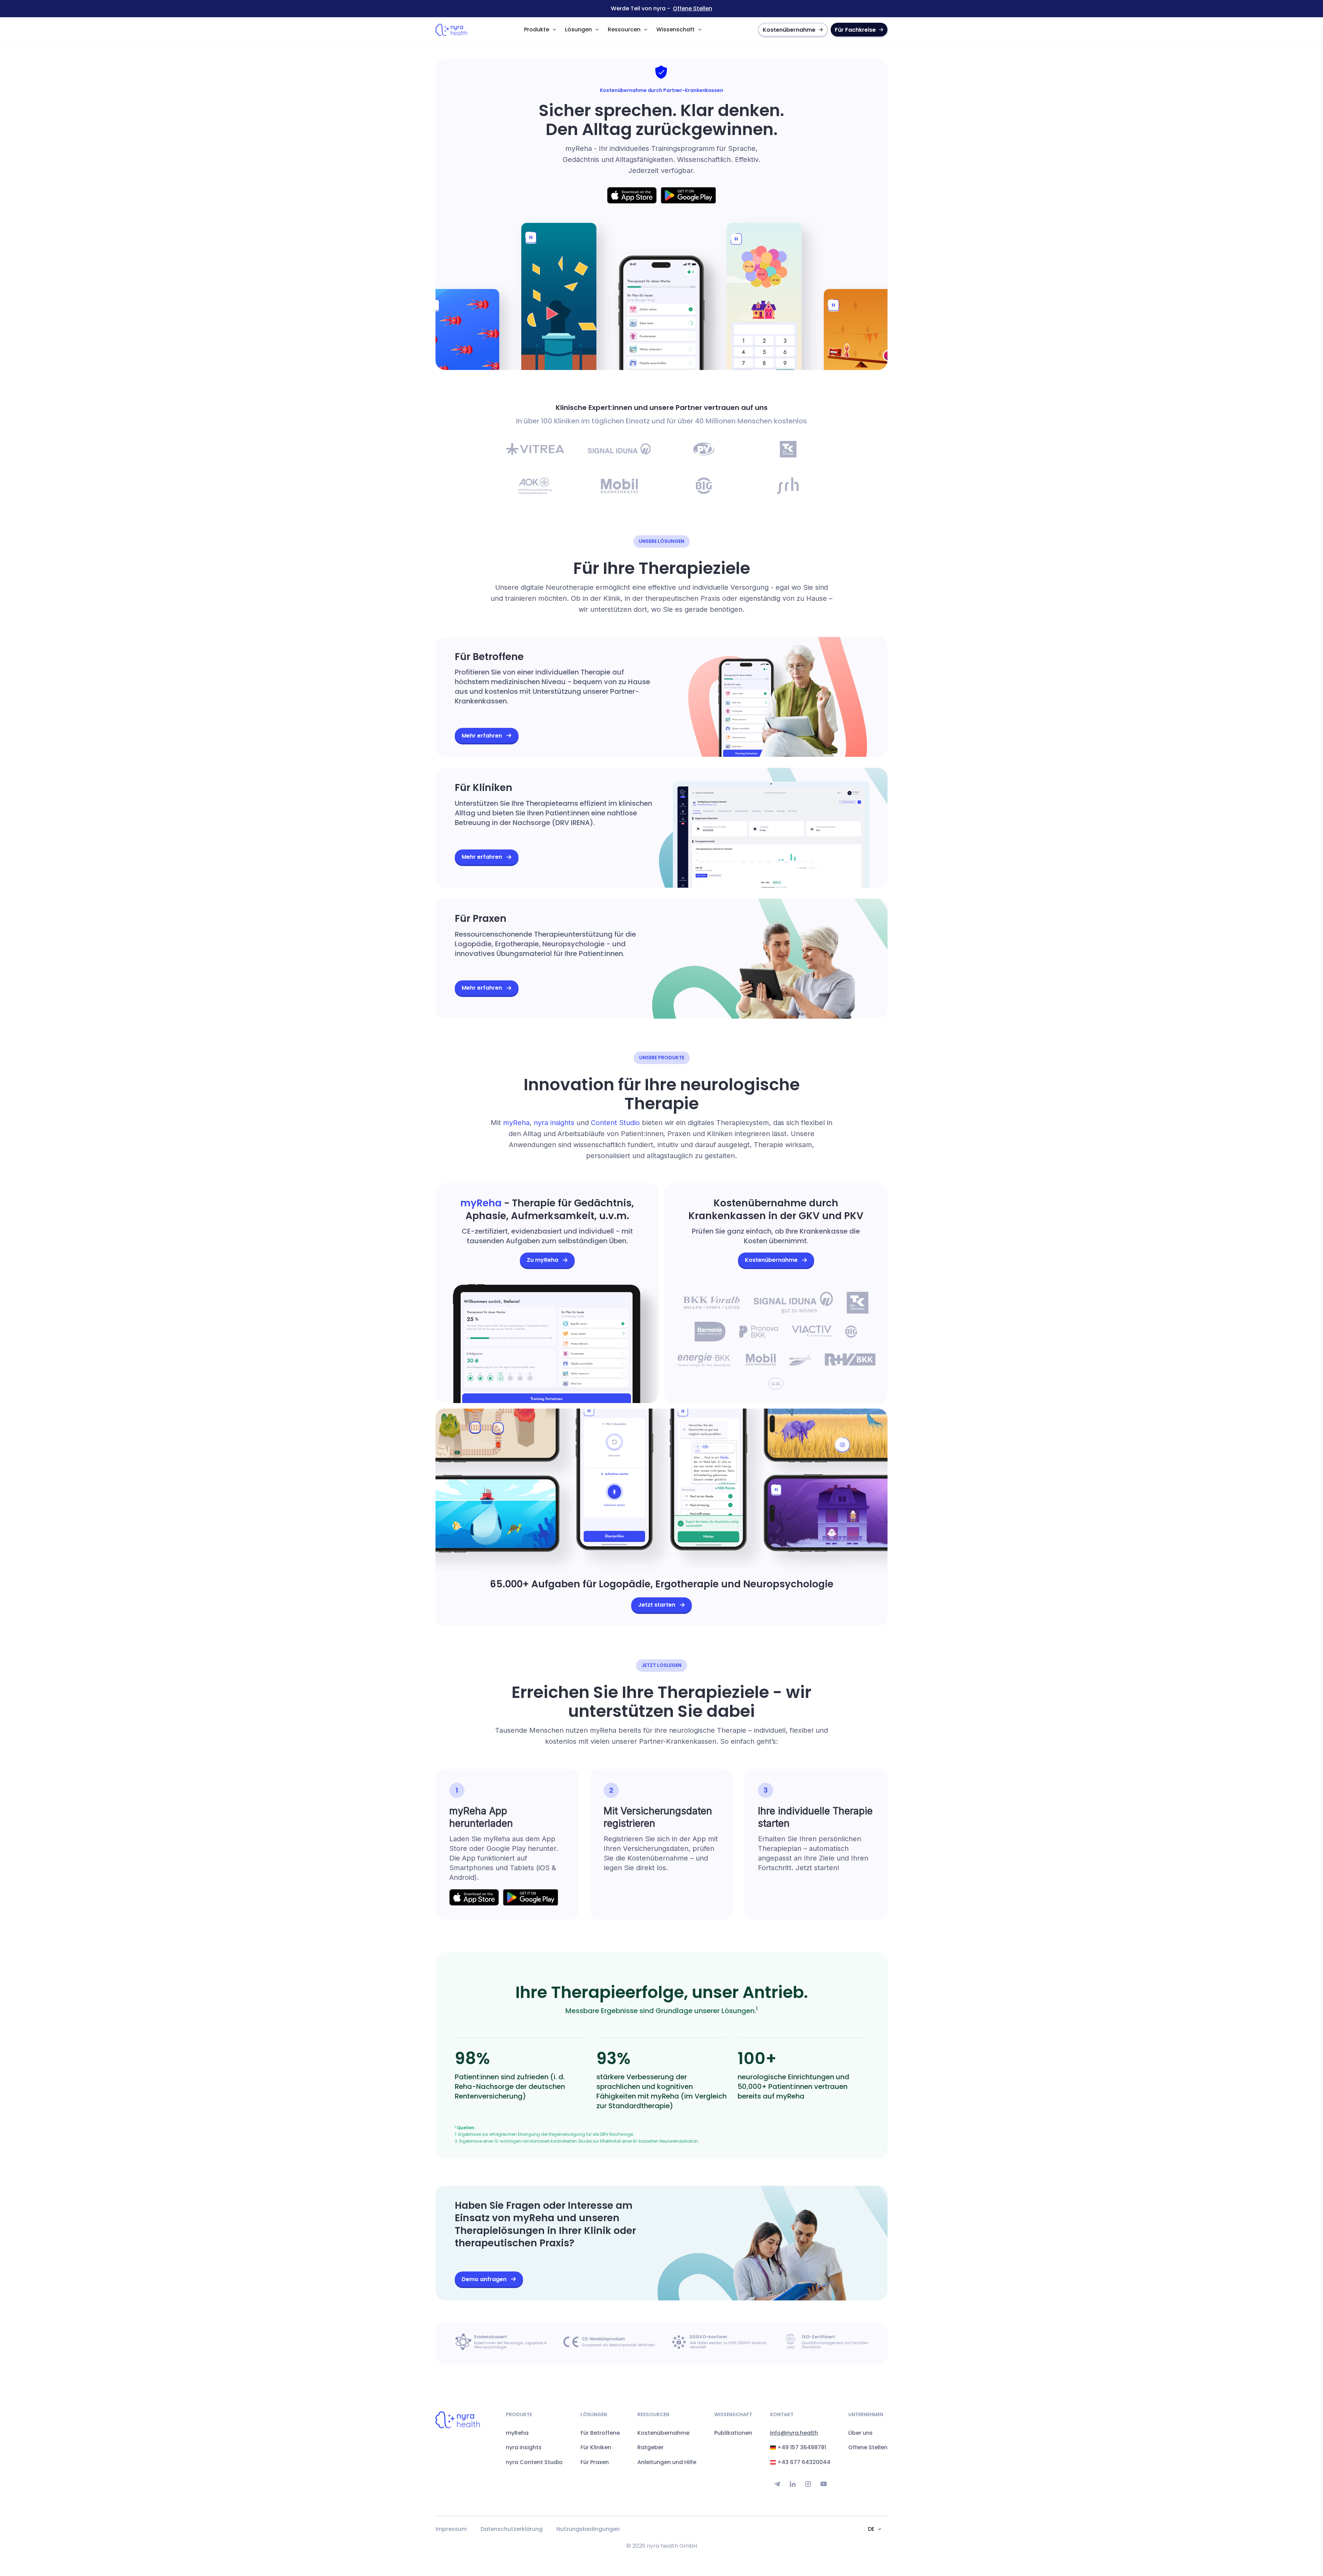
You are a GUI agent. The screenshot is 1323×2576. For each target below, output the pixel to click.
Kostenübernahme (663, 2433)
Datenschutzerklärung (512, 2529)
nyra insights (554, 1123)
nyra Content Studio (534, 2462)
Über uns (860, 2433)
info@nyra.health (794, 2433)
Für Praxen (595, 2462)
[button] (540, 30)
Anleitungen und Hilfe (667, 2462)
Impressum (451, 2529)
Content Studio (615, 1123)
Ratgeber (650, 2448)
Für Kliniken (596, 2448)
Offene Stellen (693, 9)
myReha (516, 1123)
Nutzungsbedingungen (588, 2529)
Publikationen (733, 2433)
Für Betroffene (600, 2433)
